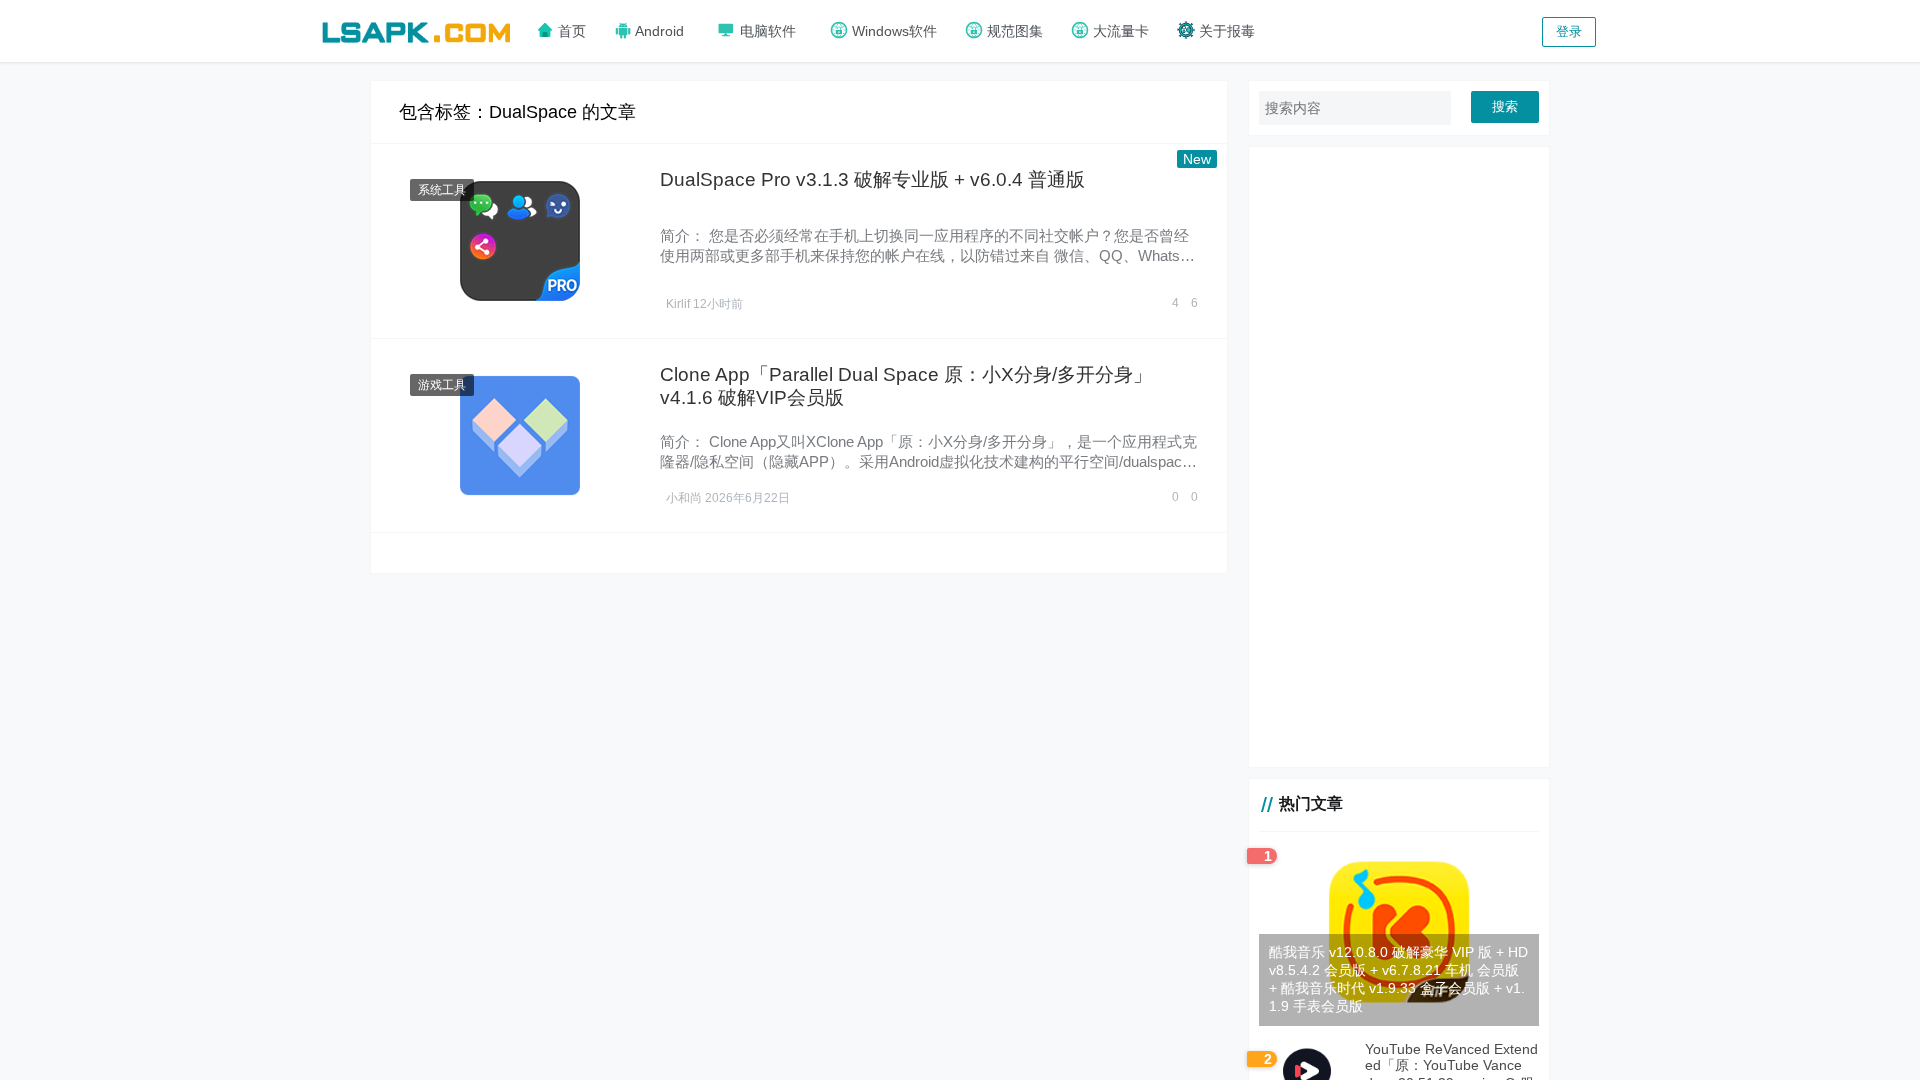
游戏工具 (442, 385)
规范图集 (1013, 31)
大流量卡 (1119, 31)
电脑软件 (766, 31)
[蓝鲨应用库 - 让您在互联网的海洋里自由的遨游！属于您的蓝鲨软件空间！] (416, 29)
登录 (1569, 31)
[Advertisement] (1399, 457)
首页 (570, 31)
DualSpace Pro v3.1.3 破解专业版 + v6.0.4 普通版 (872, 179)
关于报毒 (1225, 31)
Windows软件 (892, 31)
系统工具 (442, 190)
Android (658, 31)
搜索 (1505, 106)
